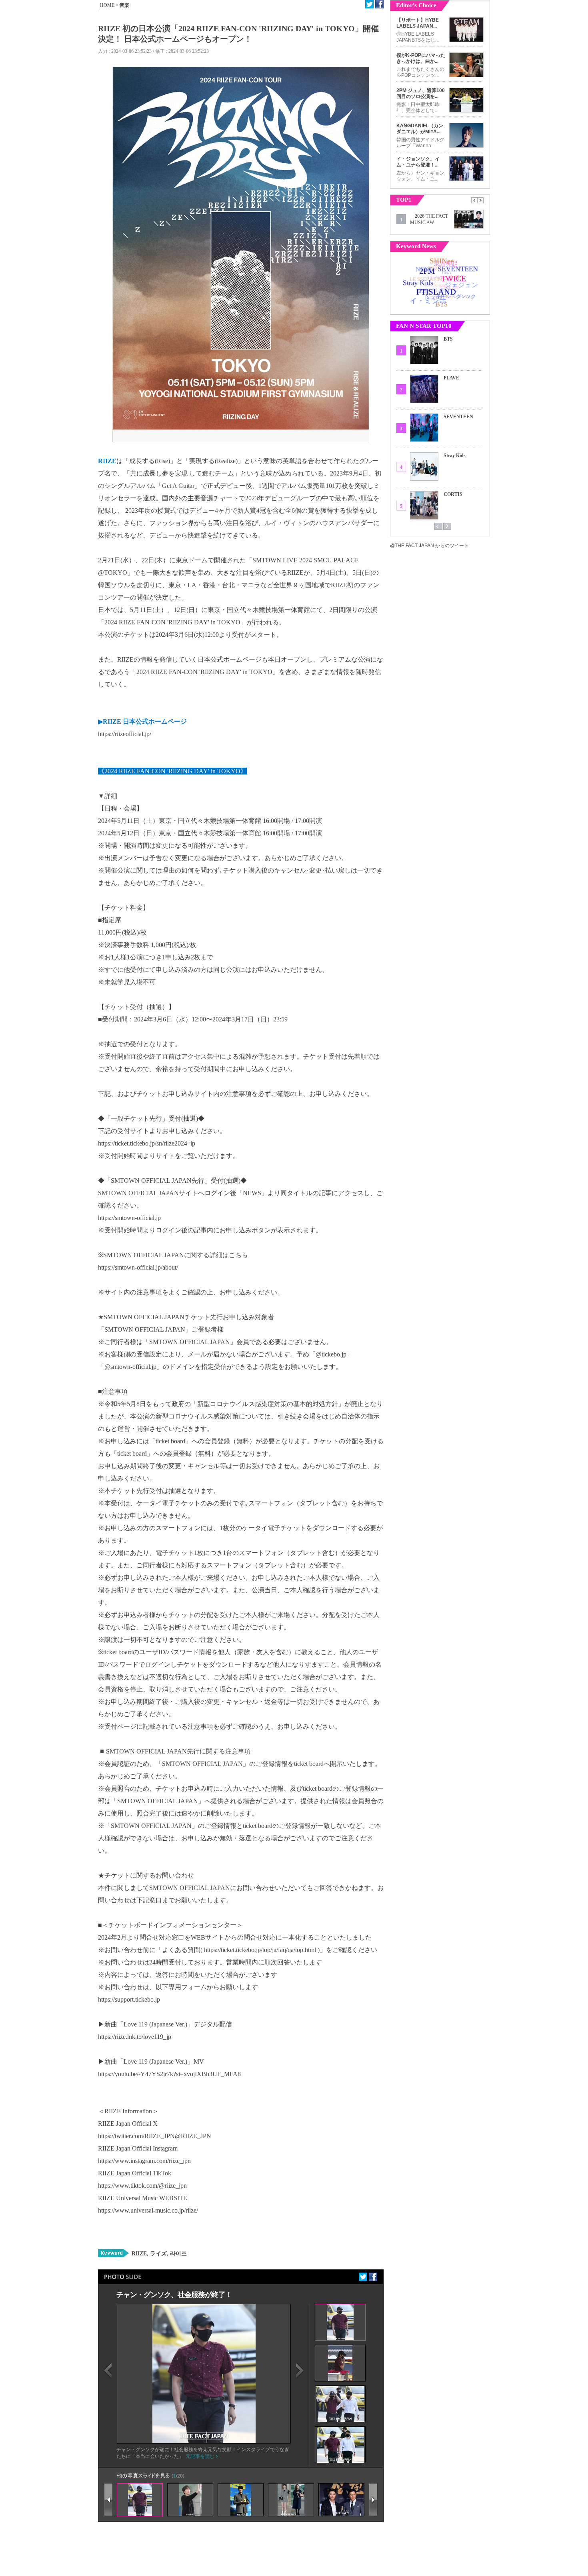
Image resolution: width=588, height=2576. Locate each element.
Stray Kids (455, 455)
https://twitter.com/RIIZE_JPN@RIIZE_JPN (155, 2136)
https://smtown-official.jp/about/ (138, 1267)
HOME (107, 5)
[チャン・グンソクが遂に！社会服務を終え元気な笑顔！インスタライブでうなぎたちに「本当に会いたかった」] (204, 2442)
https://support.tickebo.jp (129, 1999)
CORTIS (453, 494)
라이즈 (178, 2254)
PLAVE (451, 378)
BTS (448, 339)
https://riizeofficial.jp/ (125, 734)
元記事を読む (200, 2456)
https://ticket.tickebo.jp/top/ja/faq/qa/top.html (260, 1950)
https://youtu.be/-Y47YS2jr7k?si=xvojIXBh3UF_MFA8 (169, 2074)
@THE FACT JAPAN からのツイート (429, 546)
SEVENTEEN (458, 417)
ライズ (158, 2254)
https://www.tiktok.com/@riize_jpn (142, 2186)
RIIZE (139, 2254)
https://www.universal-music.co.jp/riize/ (148, 2210)
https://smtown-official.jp (129, 1218)
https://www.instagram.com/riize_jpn (144, 2161)
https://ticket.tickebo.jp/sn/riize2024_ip (147, 1143)
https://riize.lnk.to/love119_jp (135, 2037)
